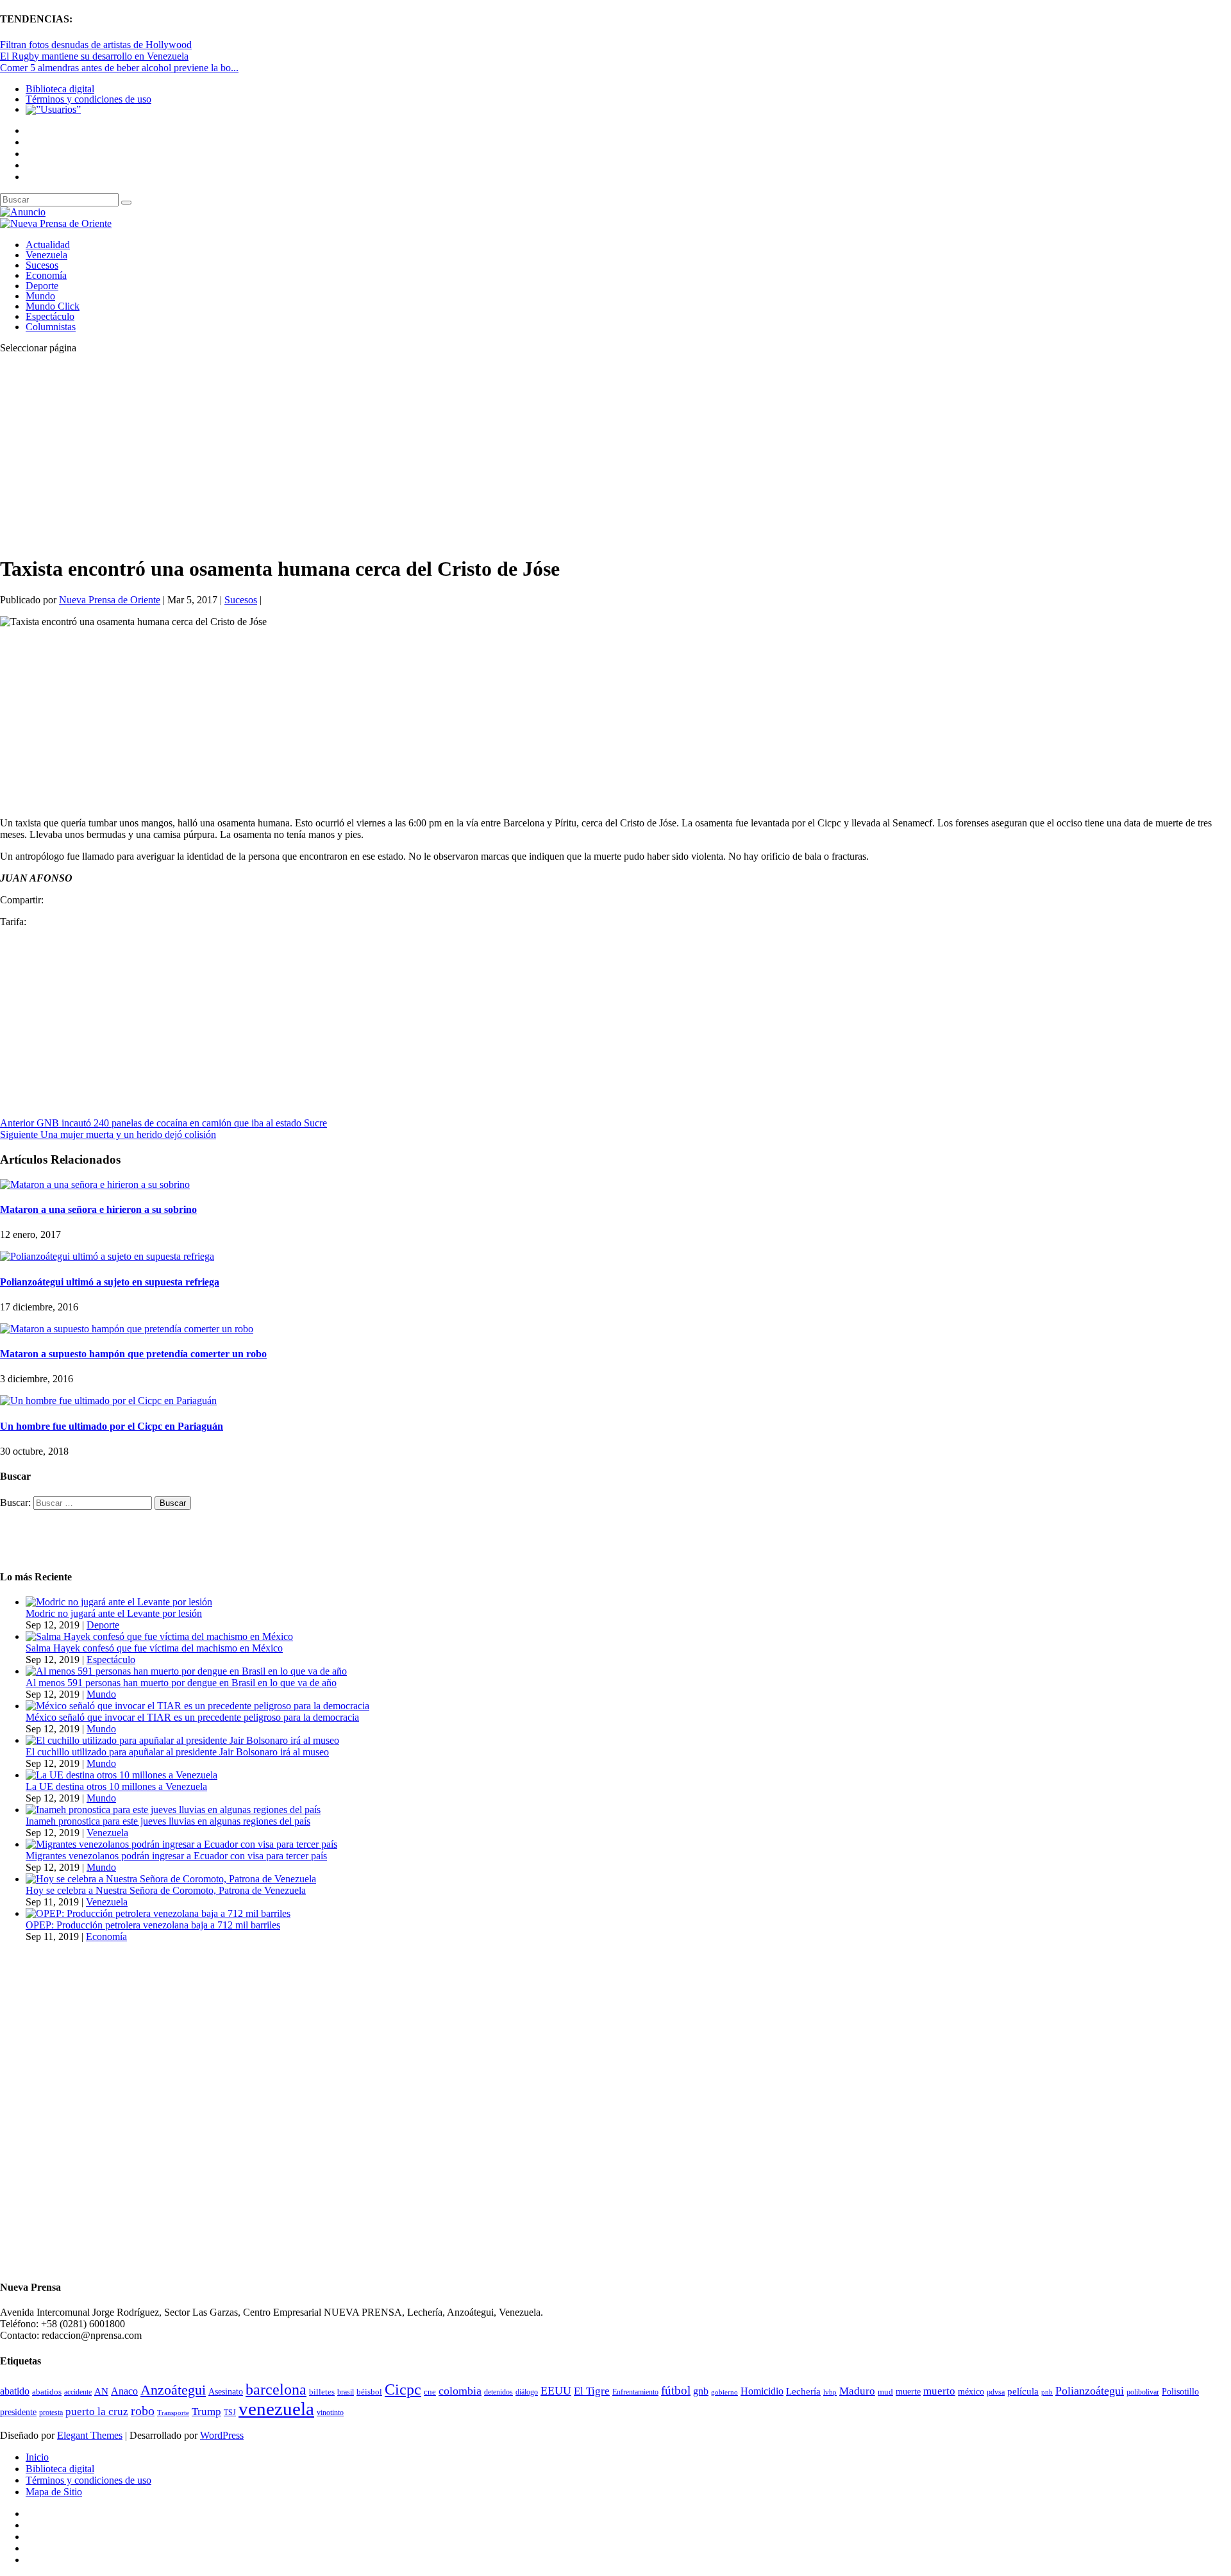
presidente (18, 2412)
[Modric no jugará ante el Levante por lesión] (119, 1602)
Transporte (173, 2413)
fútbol (676, 2390)
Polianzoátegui (1090, 2391)
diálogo (527, 2392)
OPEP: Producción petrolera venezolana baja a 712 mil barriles (153, 1925)
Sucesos (42, 265)
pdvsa (996, 2392)
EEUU (556, 2391)
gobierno (724, 2392)
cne (430, 2392)
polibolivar (1143, 2392)
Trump (206, 2412)
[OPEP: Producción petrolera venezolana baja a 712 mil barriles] (158, 1913)
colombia (460, 2391)
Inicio (37, 2457)
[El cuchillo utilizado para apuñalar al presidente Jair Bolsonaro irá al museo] (182, 1740)
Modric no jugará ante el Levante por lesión (114, 1613)
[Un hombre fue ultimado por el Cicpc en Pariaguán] (108, 1401)
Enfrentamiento (635, 2392)
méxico (971, 2392)
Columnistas (51, 327)
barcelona (276, 2389)
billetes (322, 2392)
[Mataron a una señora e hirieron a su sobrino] (95, 1184)
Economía (46, 275)
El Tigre (592, 2391)
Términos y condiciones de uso (88, 99)
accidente (78, 2392)
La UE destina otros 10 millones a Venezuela (116, 1786)
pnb (1047, 2392)
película (1023, 2391)
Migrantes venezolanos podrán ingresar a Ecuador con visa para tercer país (176, 1856)
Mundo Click (53, 306)
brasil (346, 2392)
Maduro (857, 2391)
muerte (908, 2392)
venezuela (276, 2409)
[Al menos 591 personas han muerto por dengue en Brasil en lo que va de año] (186, 1671)
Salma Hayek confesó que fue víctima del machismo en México (154, 1648)
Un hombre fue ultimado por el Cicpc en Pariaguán (112, 1426)
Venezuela (46, 255)
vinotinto (330, 2413)
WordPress (222, 2435)
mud (885, 2392)
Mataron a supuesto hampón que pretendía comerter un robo (133, 1354)
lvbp (830, 2392)
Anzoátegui (173, 2390)
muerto (939, 2391)
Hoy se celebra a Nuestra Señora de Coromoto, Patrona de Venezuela (166, 1890)
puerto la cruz (97, 2412)
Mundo (40, 296)
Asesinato (226, 2392)
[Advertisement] (385, 454)
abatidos (47, 2392)
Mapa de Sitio (54, 2492)
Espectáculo (50, 316)
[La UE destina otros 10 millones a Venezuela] (121, 1775)
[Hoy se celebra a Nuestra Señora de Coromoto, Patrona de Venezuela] (171, 1879)
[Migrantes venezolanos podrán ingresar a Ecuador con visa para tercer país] (181, 1844)
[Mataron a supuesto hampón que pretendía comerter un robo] (127, 1329)
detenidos (498, 2392)
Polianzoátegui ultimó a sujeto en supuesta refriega (110, 1282)
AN (101, 2391)
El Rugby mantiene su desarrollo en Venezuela (94, 56)
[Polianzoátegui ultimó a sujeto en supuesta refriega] (107, 1256)
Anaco (124, 2391)
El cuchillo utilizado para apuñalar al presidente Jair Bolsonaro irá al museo (177, 1752)
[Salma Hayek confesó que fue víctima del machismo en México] (159, 1636)
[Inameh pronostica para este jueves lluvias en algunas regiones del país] (173, 1810)
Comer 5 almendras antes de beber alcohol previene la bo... (119, 68)
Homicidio (762, 2391)
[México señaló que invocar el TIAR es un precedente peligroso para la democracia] (197, 1706)
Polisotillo (1180, 2391)
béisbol (369, 2392)
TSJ (230, 2413)
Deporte (42, 286)
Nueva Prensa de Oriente (110, 600)
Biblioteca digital (60, 89)
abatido (15, 2391)
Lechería (803, 2391)
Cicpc (403, 2389)
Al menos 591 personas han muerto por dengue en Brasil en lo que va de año (181, 1683)
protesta (51, 2413)
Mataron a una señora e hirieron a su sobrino (98, 1209)
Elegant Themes (90, 2435)
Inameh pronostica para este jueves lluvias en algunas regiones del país (168, 1821)
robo (143, 2411)
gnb (701, 2391)
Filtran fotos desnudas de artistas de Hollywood (96, 45)
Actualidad (48, 245)
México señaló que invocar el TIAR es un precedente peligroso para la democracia (192, 1717)
